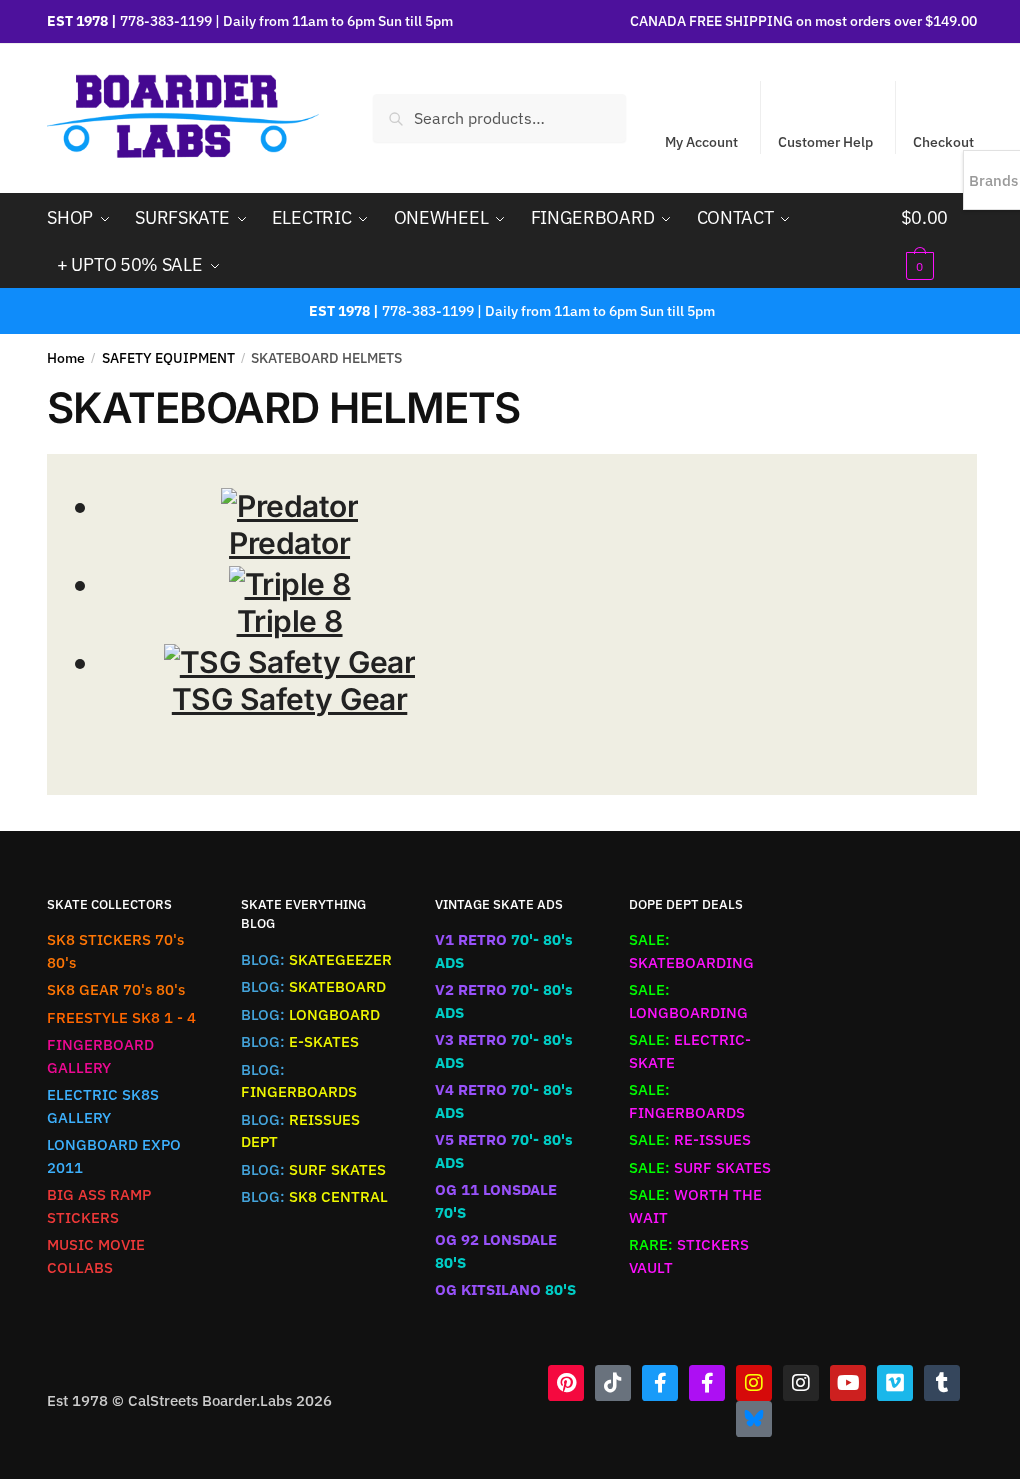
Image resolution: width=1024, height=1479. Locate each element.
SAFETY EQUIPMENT (168, 358)
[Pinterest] (566, 1383)
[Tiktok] (613, 1383)
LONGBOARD (310, 1014)
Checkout (943, 142)
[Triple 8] (290, 584)
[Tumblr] (942, 1383)
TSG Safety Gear (290, 699)
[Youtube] (848, 1383)
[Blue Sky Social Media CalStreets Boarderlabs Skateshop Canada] (754, 1419)
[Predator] (289, 506)
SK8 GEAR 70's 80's (116, 989)
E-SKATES (300, 1041)
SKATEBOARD (313, 986)
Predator (289, 543)
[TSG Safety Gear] (290, 662)
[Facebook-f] (660, 1383)
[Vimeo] (895, 1383)
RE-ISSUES (690, 1139)
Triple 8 (290, 621)
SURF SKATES (313, 1169)
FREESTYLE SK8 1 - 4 (121, 1017)
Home (66, 358)
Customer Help (825, 142)
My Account (701, 142)
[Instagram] (754, 1383)
